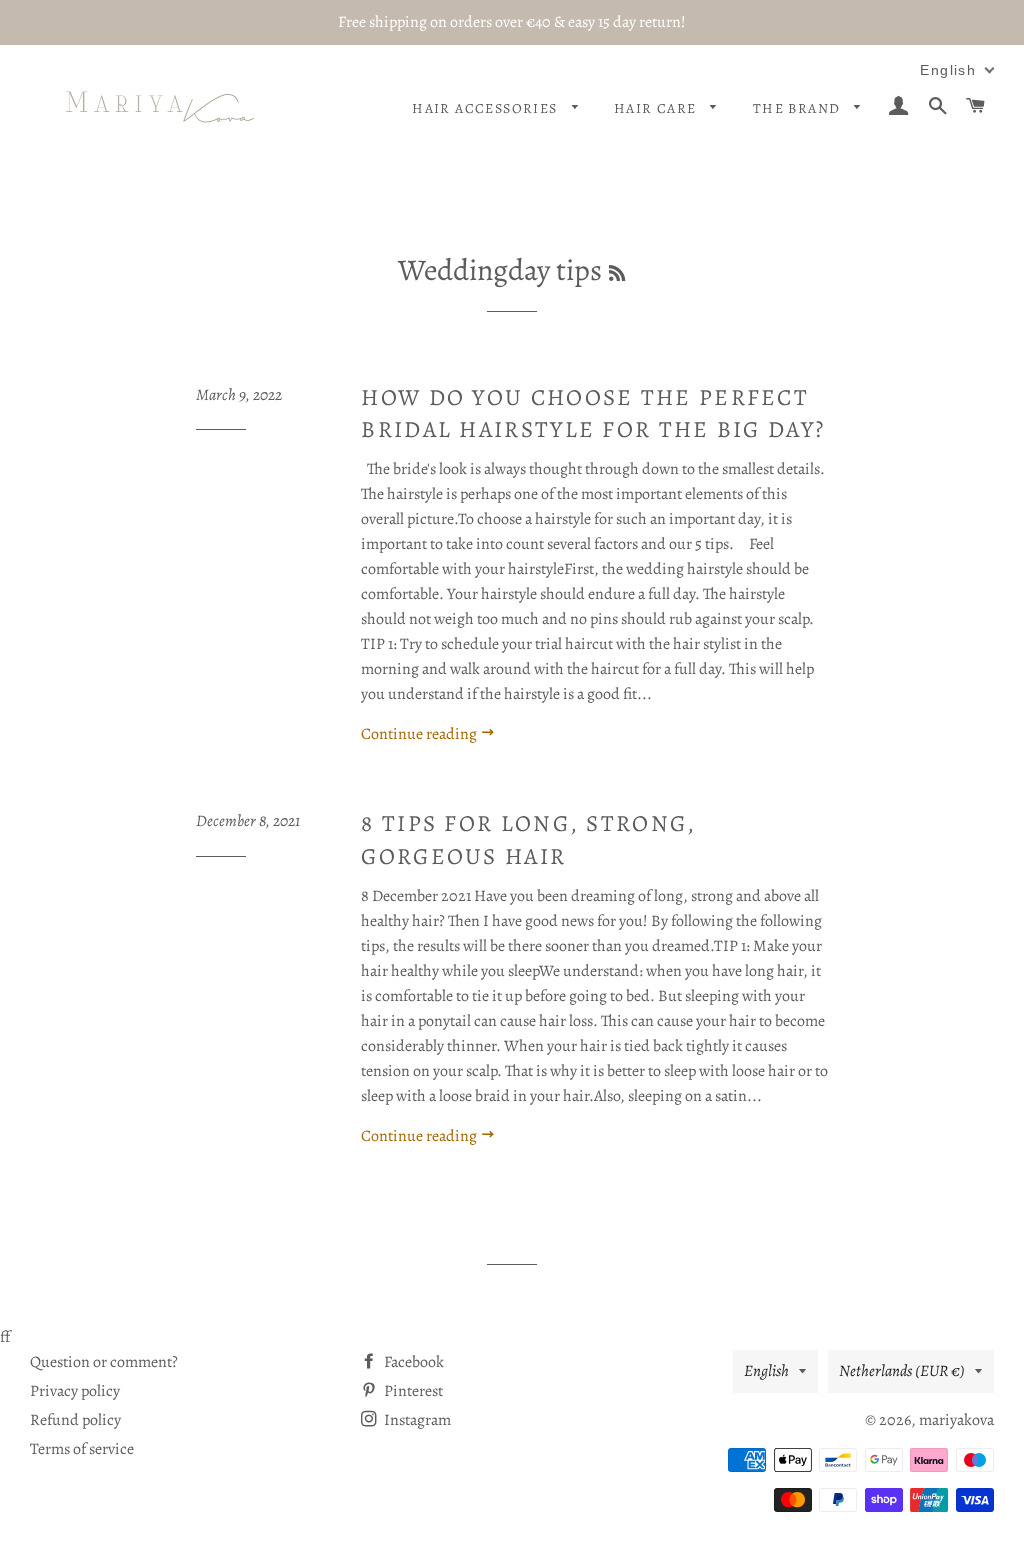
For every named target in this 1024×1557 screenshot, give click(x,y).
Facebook (412, 1362)
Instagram (416, 1420)
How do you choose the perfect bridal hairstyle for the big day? (593, 413)
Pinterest (412, 1391)
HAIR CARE (657, 108)
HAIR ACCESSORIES (487, 108)
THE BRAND (799, 108)
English (766, 1371)
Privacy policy (75, 1391)
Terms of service (82, 1449)
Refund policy (75, 1420)
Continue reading (420, 734)
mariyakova (956, 1420)
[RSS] (617, 274)
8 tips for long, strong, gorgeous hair (528, 839)
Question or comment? (104, 1362)
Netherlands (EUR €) (902, 1371)
